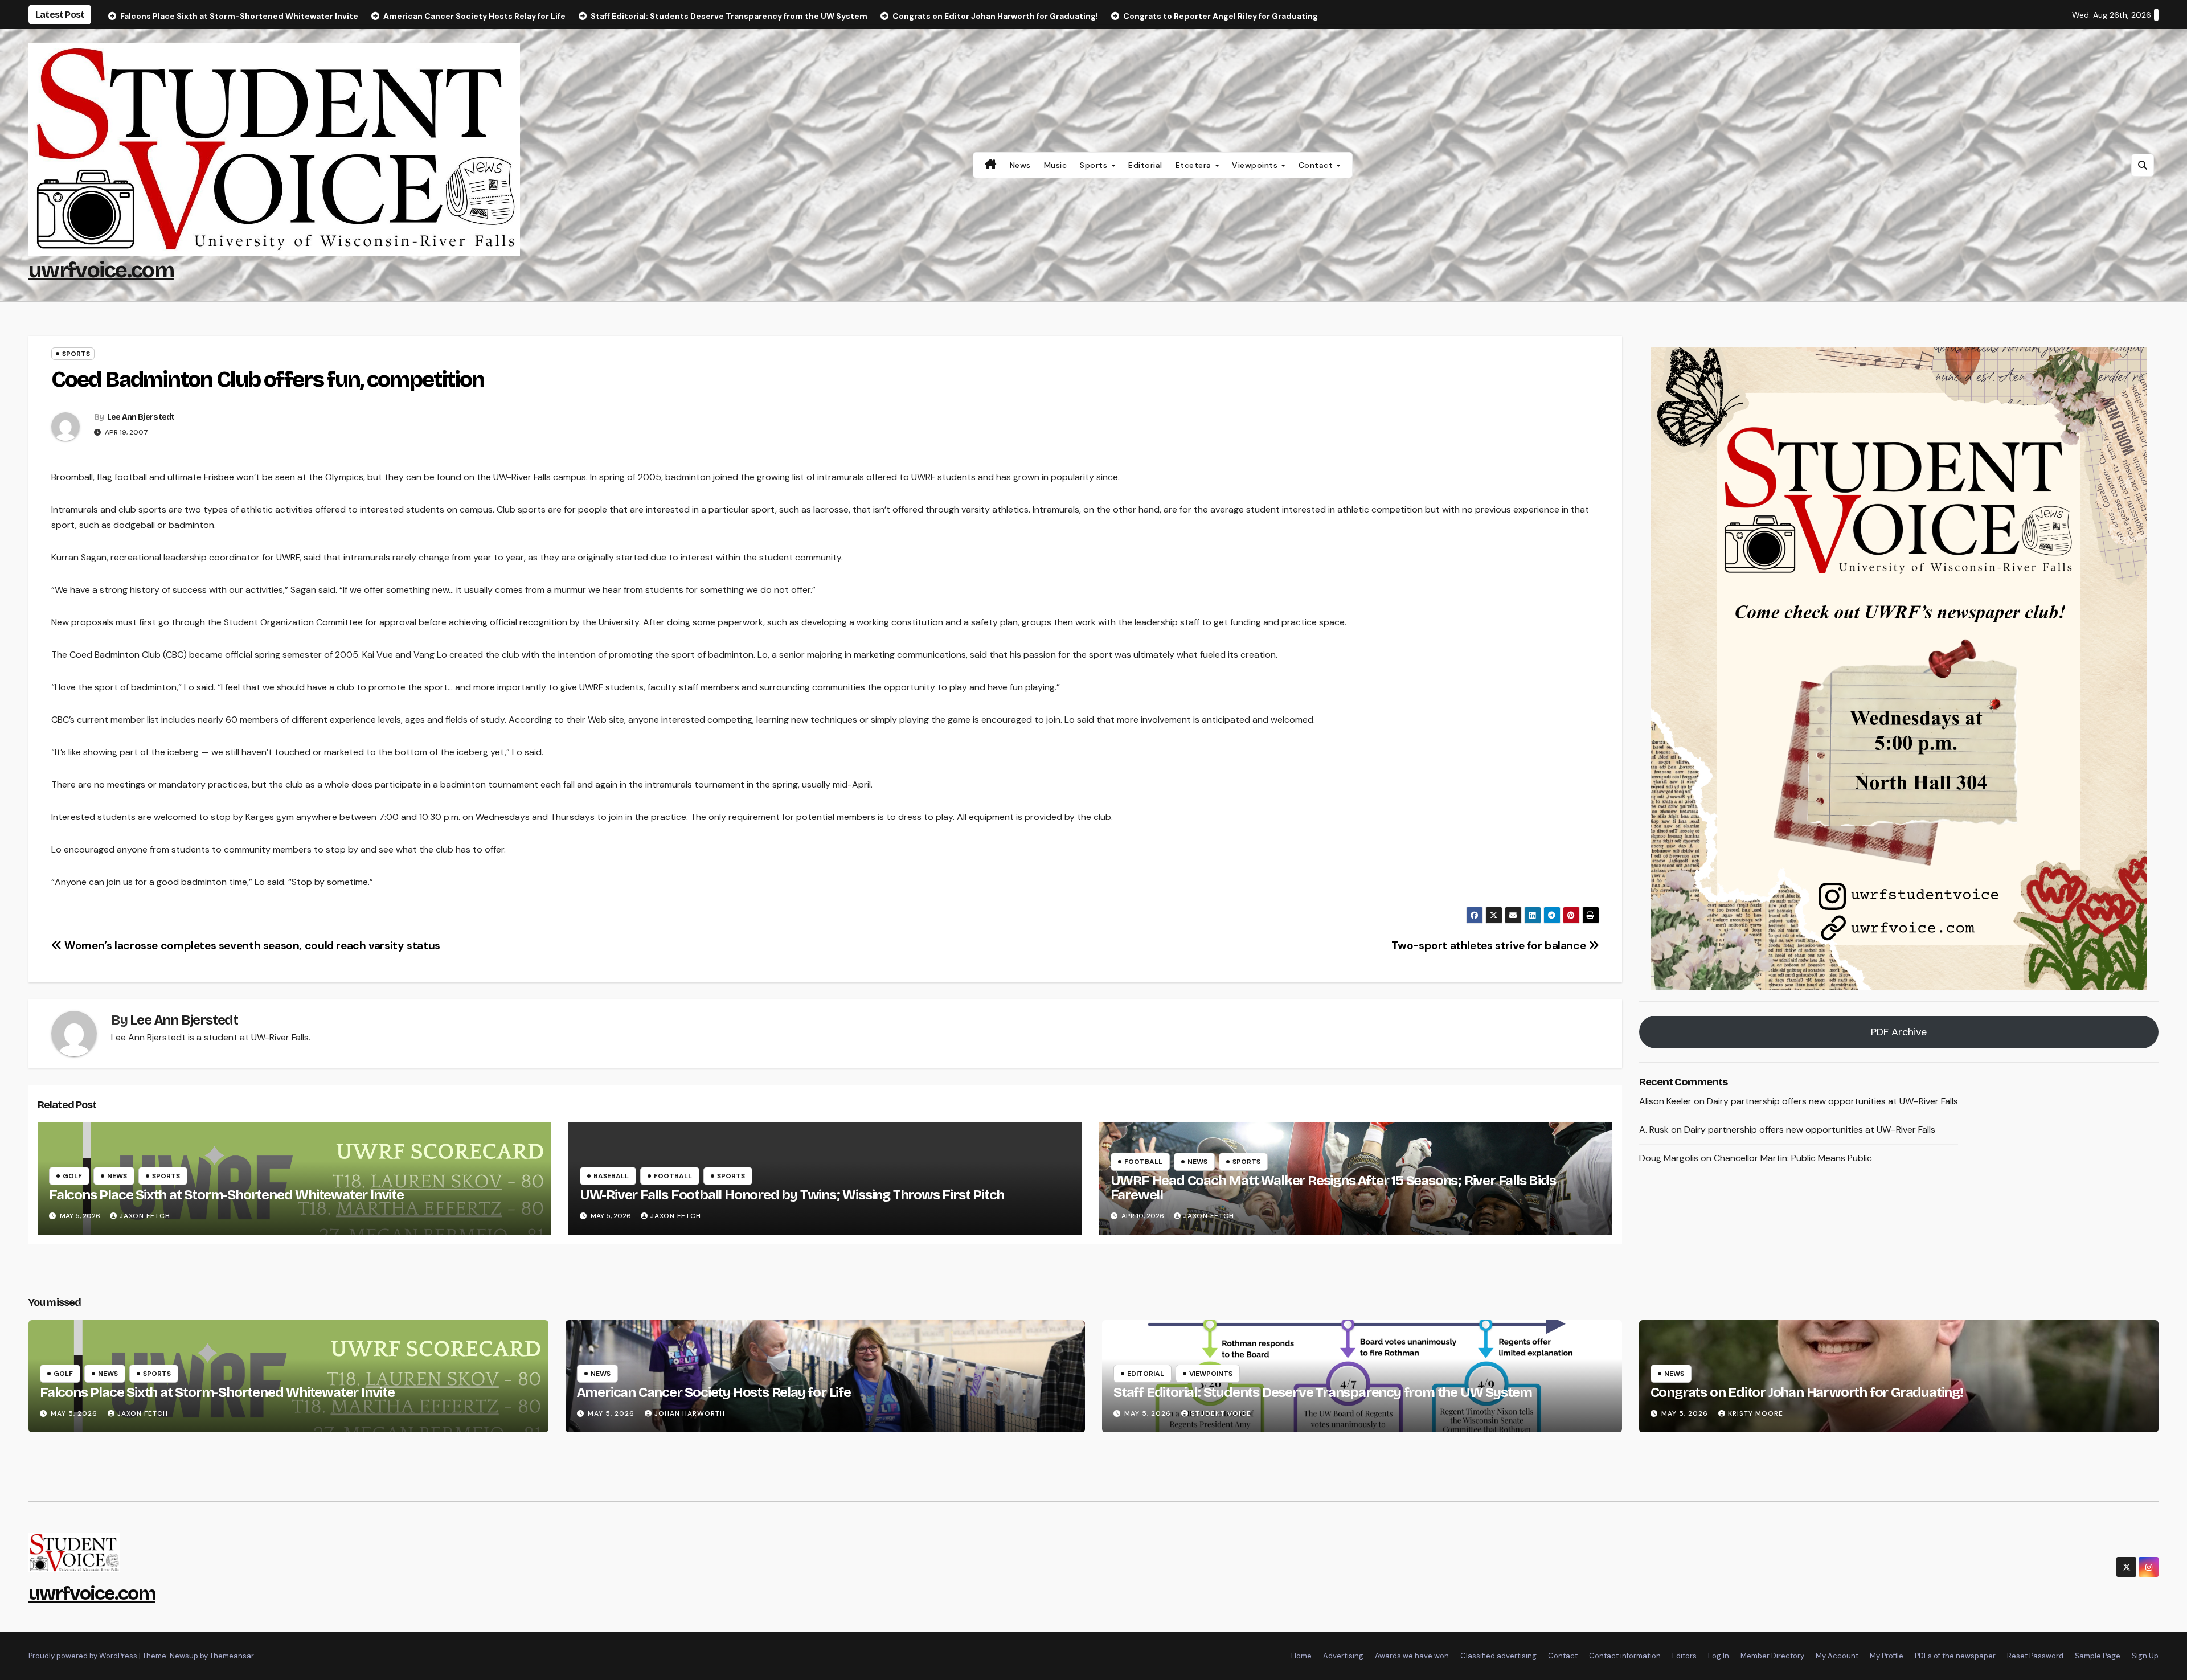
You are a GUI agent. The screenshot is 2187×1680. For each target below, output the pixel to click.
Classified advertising (1498, 1656)
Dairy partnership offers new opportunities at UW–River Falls (1832, 1102)
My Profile (1887, 1656)
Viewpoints (1256, 165)
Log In (1719, 1656)
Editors (1684, 1656)
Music (1056, 165)
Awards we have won (1412, 1656)
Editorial (1145, 165)
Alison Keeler (1665, 1102)
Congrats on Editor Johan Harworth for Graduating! (1807, 1392)
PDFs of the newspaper (1955, 1656)
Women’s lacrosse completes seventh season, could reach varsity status (251, 946)
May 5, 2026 (75, 1413)
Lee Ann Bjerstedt (141, 417)
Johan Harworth (690, 1413)
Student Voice (1221, 1413)
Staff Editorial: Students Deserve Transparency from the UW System (1323, 1392)
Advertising (1343, 1656)
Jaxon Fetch (145, 1216)
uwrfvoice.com (101, 270)
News (1020, 165)
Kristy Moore (1756, 1413)
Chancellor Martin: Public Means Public (1793, 1158)
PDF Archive (1899, 1032)
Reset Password (2035, 1656)
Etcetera (1195, 165)
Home (1301, 1656)
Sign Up (2145, 1656)
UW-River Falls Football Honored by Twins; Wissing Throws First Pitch (792, 1195)
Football (673, 1176)
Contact (1317, 165)
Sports (1095, 165)
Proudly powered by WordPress (84, 1656)
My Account (1837, 1656)
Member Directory (1772, 1656)
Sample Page (2098, 1656)
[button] (2143, 165)
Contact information (1625, 1656)
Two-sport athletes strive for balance (1490, 946)
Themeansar (232, 1656)
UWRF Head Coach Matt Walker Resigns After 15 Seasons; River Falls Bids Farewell (1333, 1188)
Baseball (611, 1176)
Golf (72, 1176)
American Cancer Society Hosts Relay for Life (714, 1392)
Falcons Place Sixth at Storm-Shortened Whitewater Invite (226, 1195)
